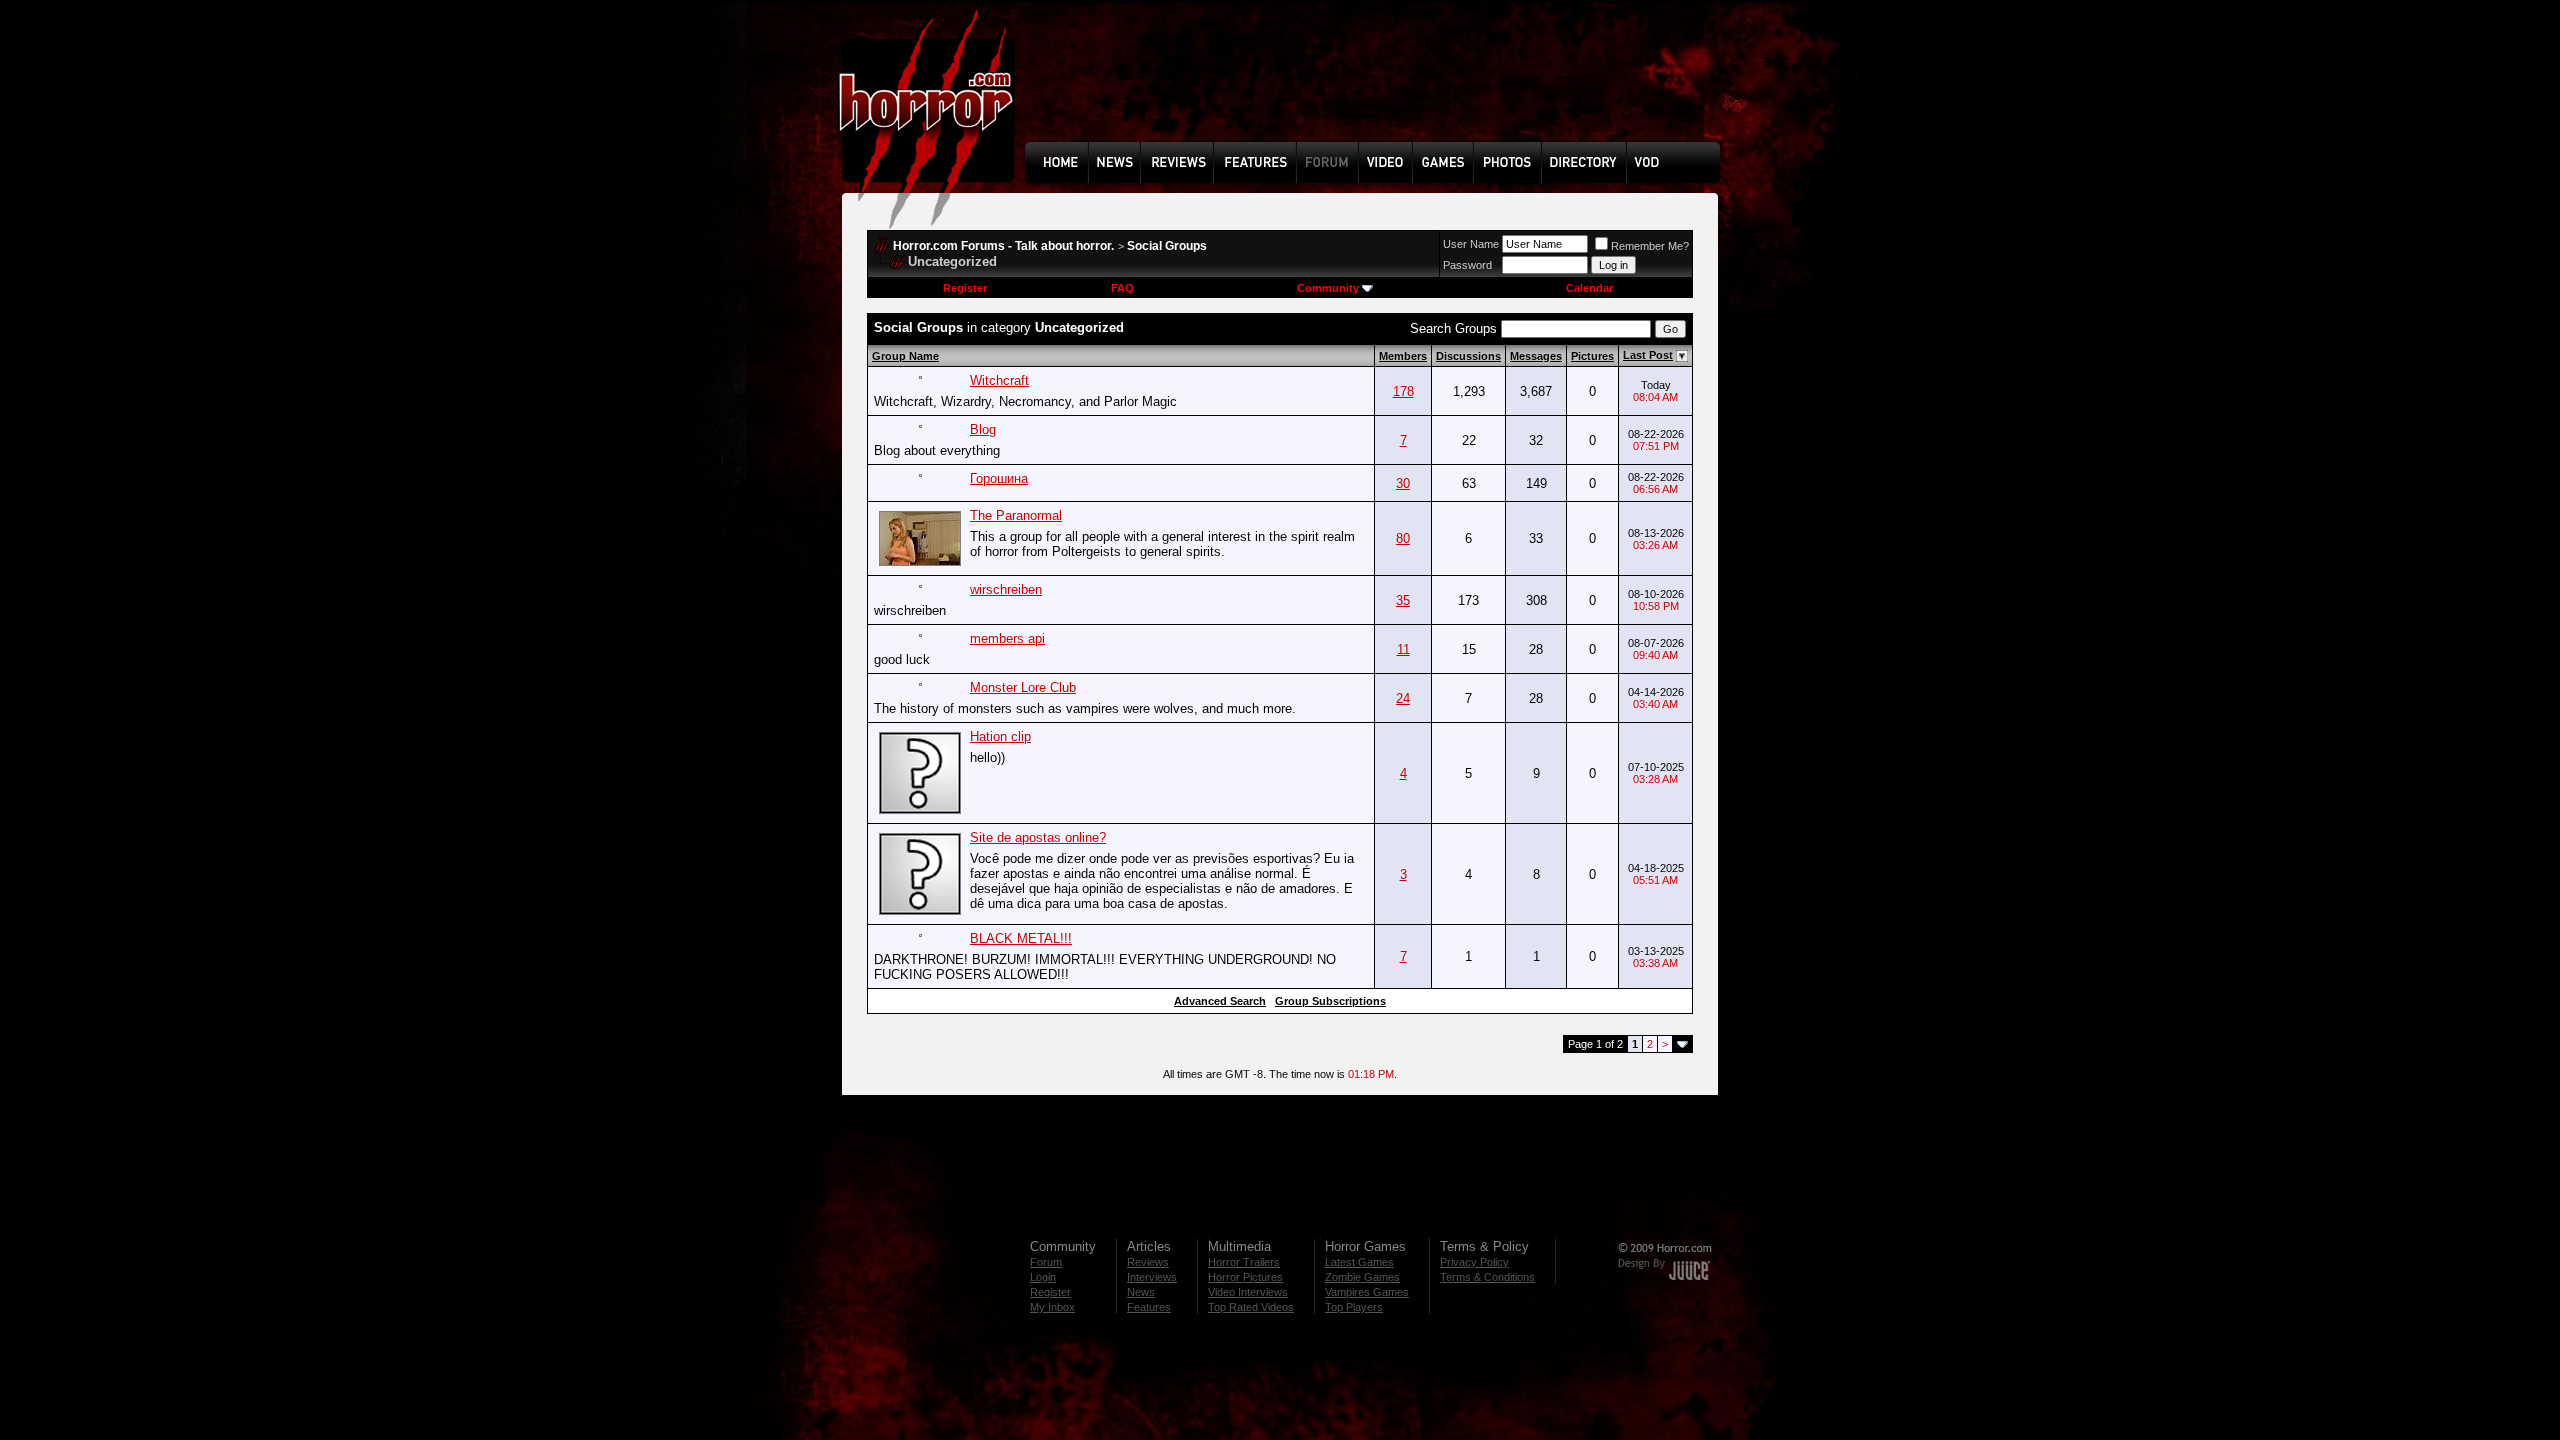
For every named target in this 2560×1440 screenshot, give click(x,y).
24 (1403, 698)
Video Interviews (1248, 1292)
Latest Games (1359, 1262)
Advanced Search (1220, 1001)
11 (1403, 649)
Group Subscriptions (1330, 1001)
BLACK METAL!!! (1021, 938)
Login (1043, 1277)
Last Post (1648, 355)
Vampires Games (1367, 1292)
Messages (1536, 356)
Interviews (1152, 1277)
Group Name (905, 356)
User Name (1471, 244)
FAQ (1122, 288)
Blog (983, 429)
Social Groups (1167, 246)
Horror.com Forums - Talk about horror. (1003, 246)
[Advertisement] (1379, 86)
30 (1403, 483)
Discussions (1468, 356)
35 (1403, 600)
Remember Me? (1650, 246)
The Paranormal (1016, 515)
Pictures (1592, 356)
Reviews (1148, 1262)
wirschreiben (1006, 589)
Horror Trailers (1244, 1262)
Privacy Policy (1474, 1262)
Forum (1046, 1262)
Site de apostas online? (1038, 837)
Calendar (1589, 288)
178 (1403, 391)
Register (965, 288)
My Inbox (1052, 1307)
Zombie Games (1362, 1277)
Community (1328, 288)
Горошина (999, 478)
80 (1403, 538)
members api (1007, 638)
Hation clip (1000, 736)
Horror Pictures (1245, 1277)
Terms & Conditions (1487, 1277)
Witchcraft (999, 380)
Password (1467, 265)
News (1141, 1292)
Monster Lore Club (1023, 687)
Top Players (1354, 1307)
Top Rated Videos (1251, 1307)
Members (1403, 356)
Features (1149, 1307)
